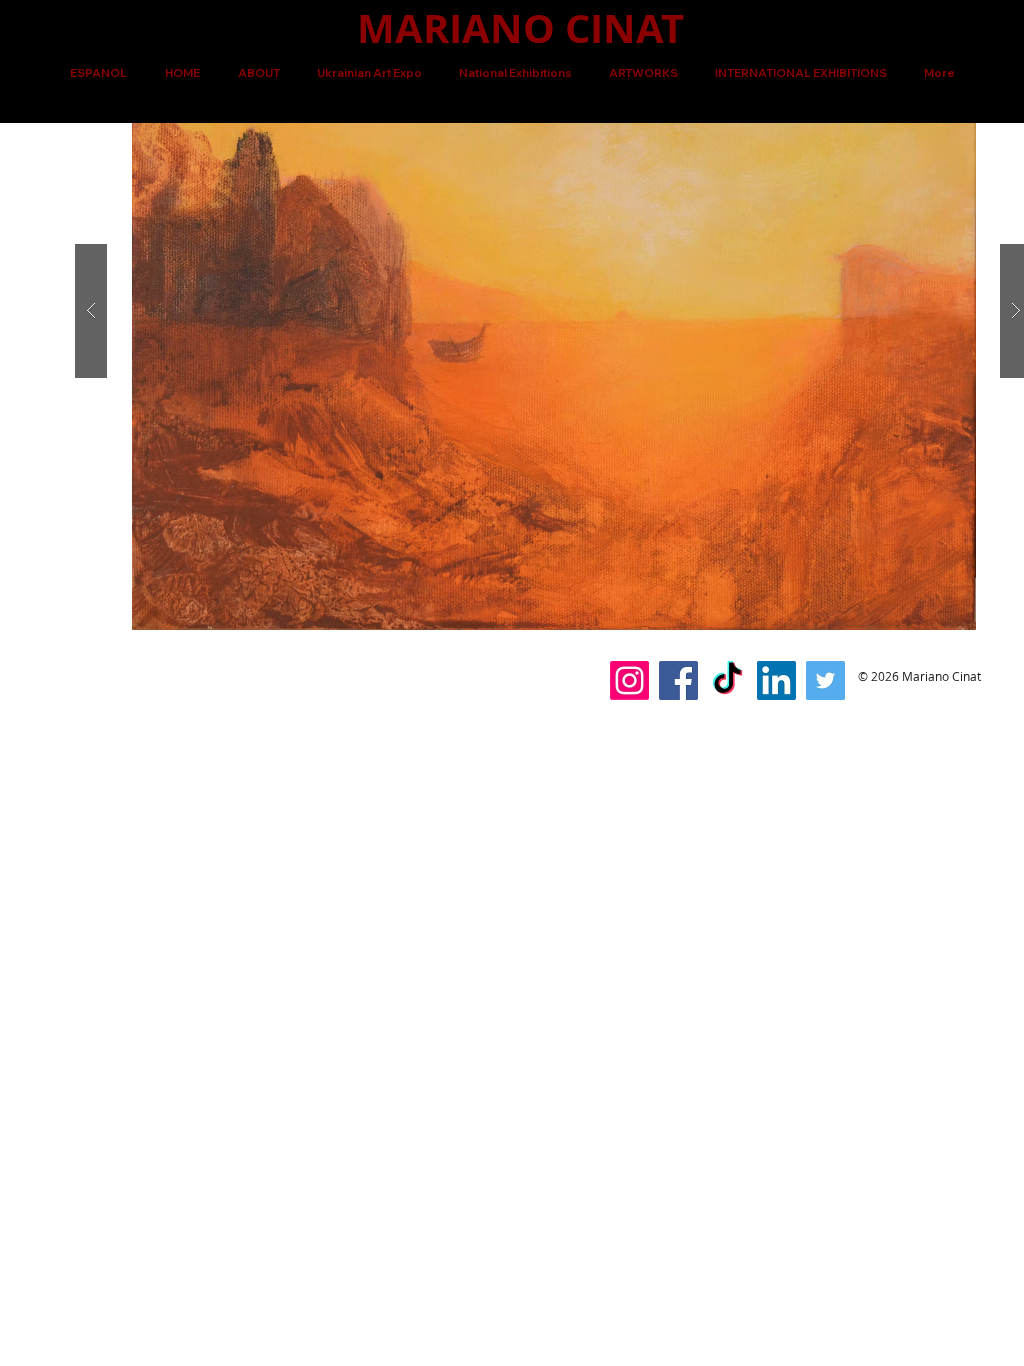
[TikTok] (727, 680)
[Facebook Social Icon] (678, 680)
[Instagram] (629, 680)
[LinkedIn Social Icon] (776, 680)
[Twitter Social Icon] (825, 680)
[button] (643, 73)
